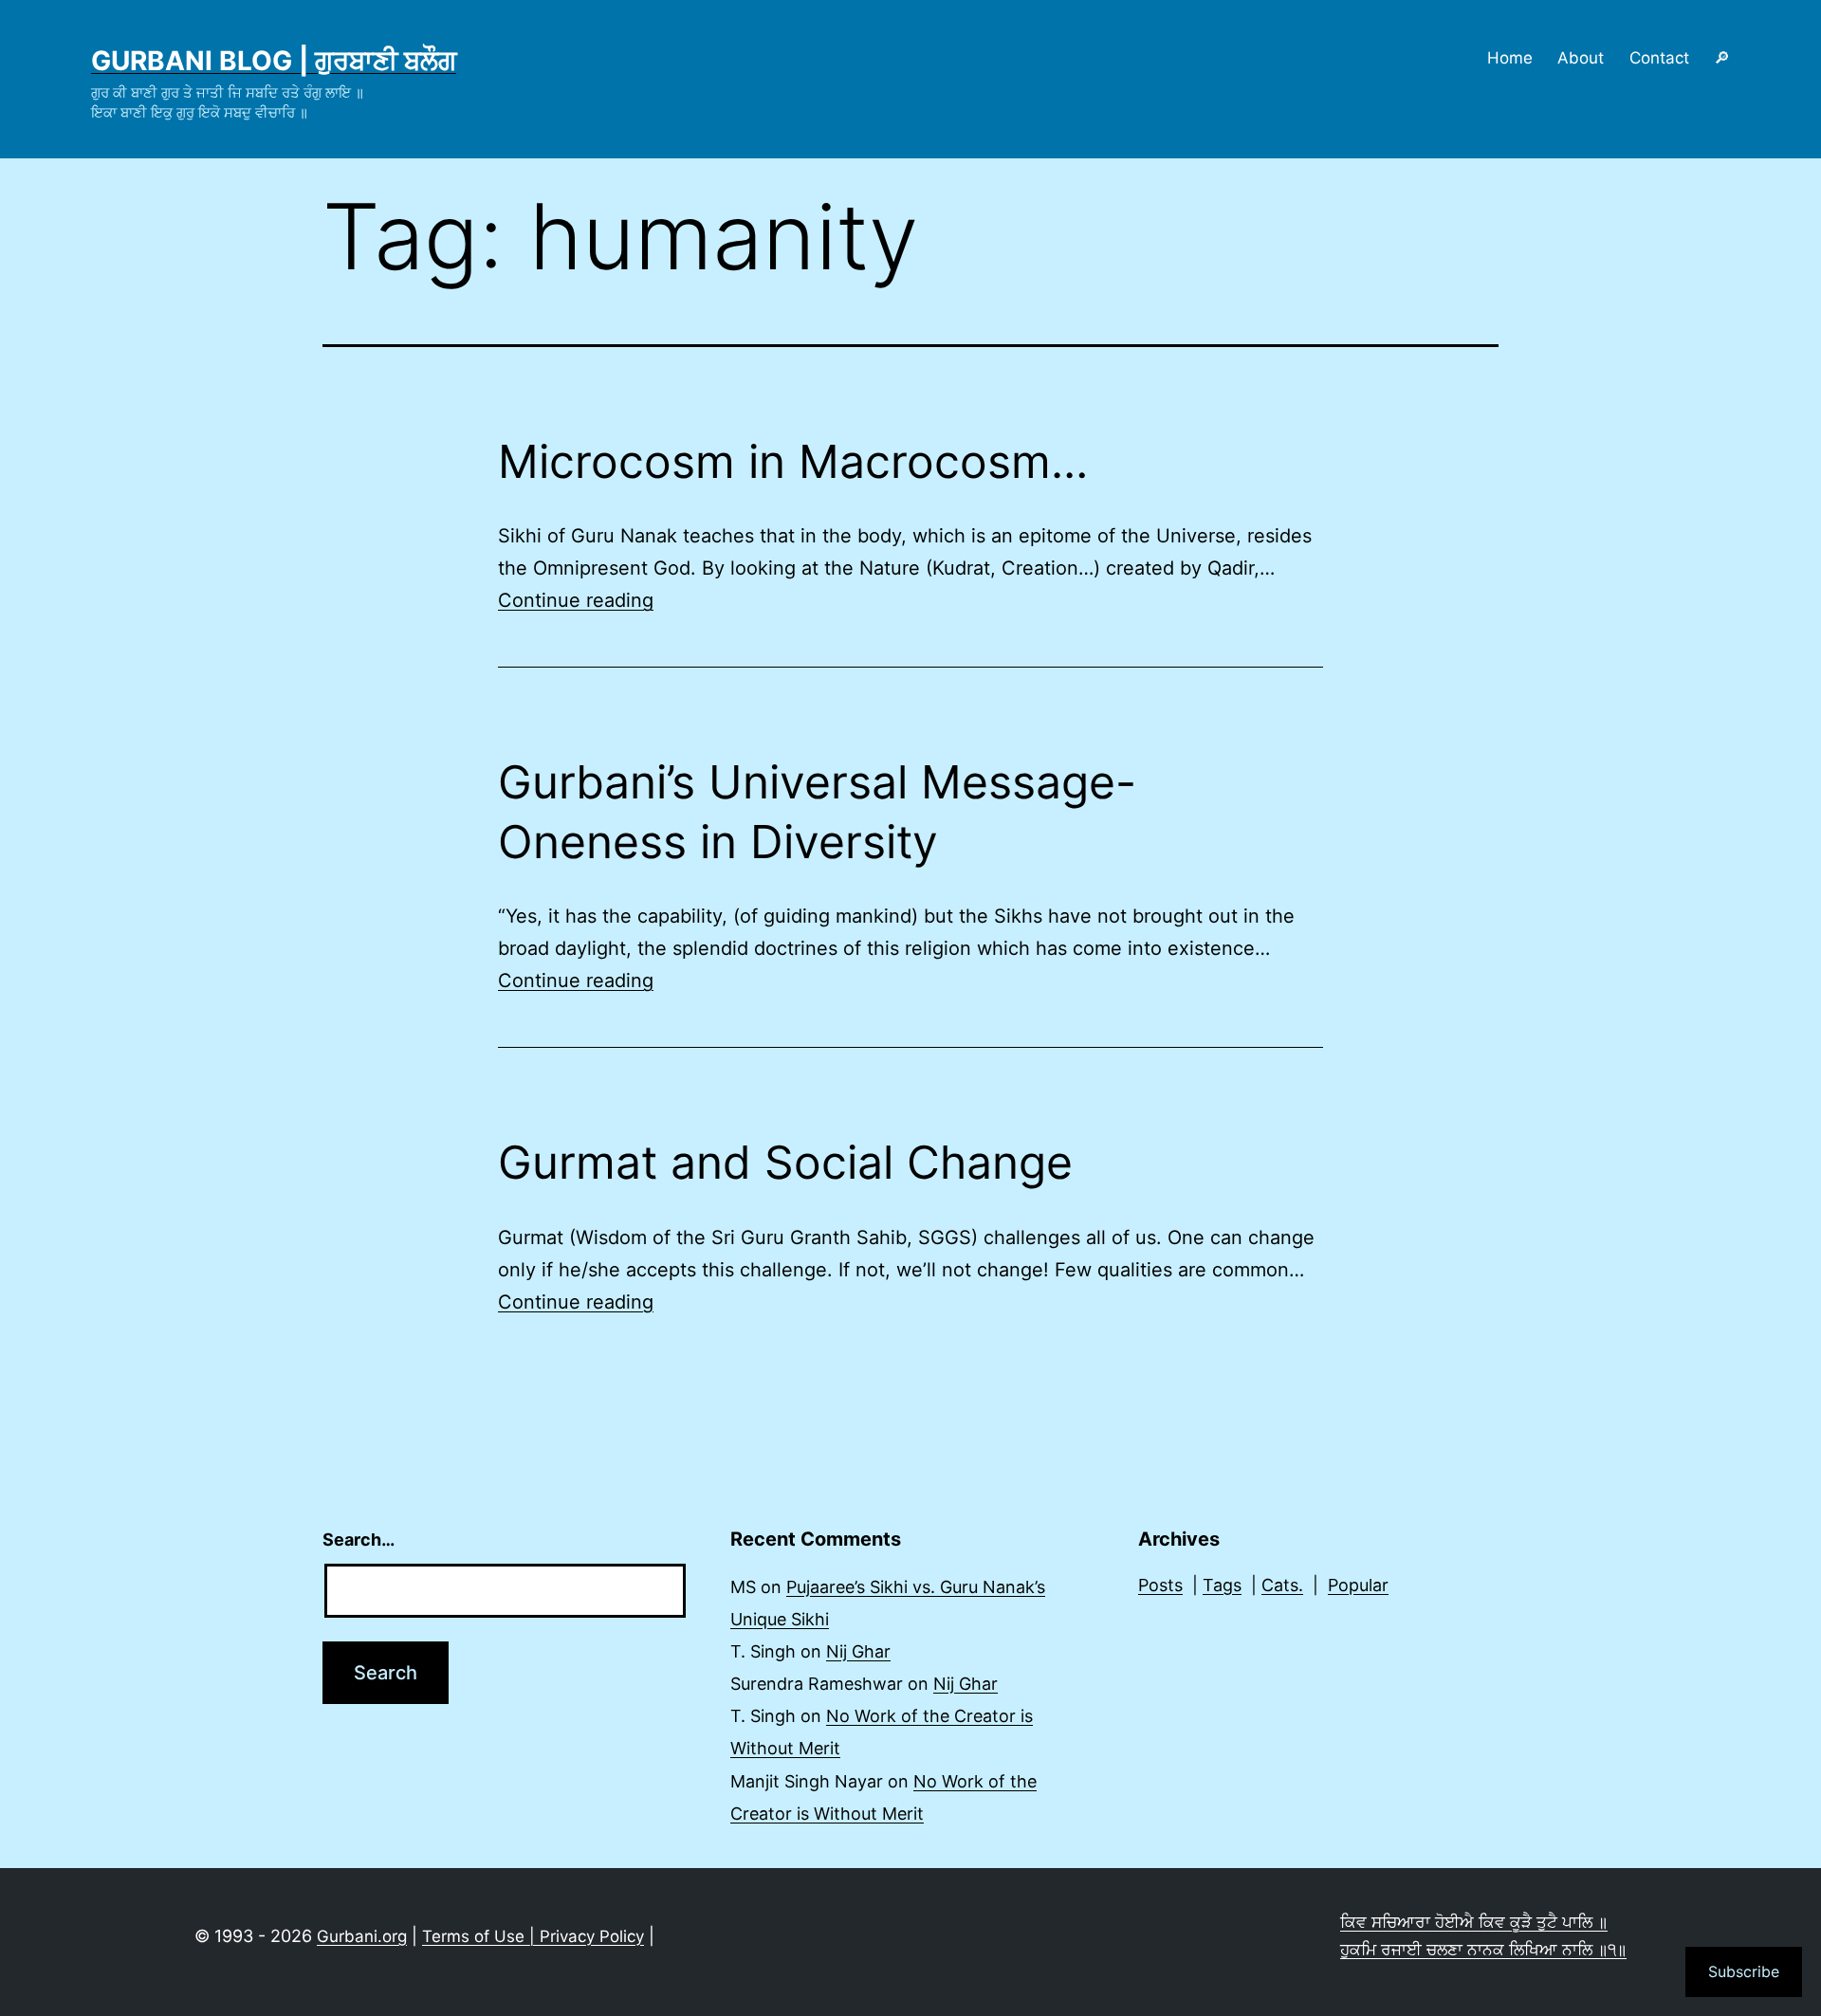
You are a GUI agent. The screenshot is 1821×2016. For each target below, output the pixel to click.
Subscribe (1744, 1971)
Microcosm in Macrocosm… (793, 461)
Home (1510, 58)
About (1581, 58)
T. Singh (763, 1651)
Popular (1358, 1585)
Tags (1222, 1585)
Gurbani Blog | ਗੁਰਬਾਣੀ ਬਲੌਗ (274, 61)
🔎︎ (1722, 58)
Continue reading (576, 600)
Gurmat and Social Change (785, 1162)
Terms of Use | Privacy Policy (533, 1936)
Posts (1160, 1585)
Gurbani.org (362, 1936)
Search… (359, 1539)
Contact (1659, 58)
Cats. (1282, 1585)
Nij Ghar (858, 1651)
